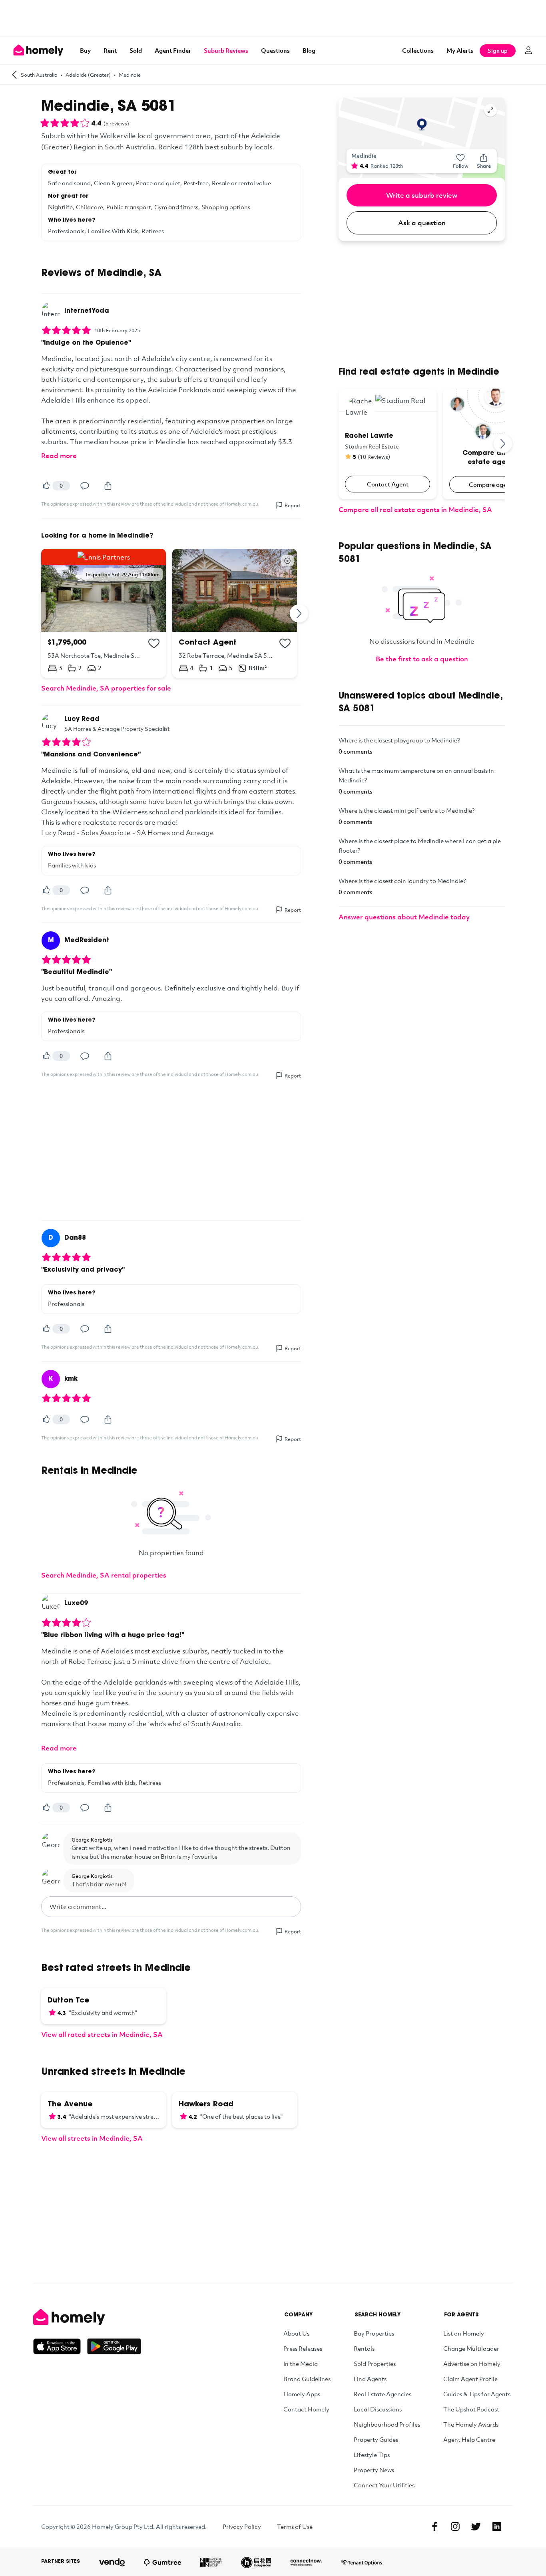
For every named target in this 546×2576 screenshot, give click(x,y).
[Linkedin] (497, 2526)
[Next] (299, 613)
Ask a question (422, 223)
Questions (275, 50)
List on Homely (464, 2333)
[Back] (14, 74)
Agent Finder (173, 50)
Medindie (130, 75)
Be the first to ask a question (422, 659)
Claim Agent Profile (470, 2379)
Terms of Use (295, 2526)
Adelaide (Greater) (88, 75)
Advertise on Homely (472, 2364)
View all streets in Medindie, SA (92, 2138)
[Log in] (528, 50)
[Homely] (87, 2317)
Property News (374, 2470)
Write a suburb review (422, 195)
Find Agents (370, 2379)
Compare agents (492, 484)
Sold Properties (375, 2364)
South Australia (39, 75)
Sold (136, 50)
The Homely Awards (471, 2424)
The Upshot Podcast (471, 2409)
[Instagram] (455, 2526)
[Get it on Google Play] (114, 2346)
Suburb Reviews (226, 50)
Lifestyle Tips (372, 2455)
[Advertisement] (273, 18)
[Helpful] (46, 486)
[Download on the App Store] (60, 2346)
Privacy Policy (242, 2526)
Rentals (364, 2348)
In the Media (301, 2364)
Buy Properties (374, 2333)
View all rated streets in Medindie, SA (102, 2034)
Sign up (498, 51)
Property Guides (376, 2439)
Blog (309, 50)
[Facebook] (434, 2526)
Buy (85, 50)
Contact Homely (306, 2409)
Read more (59, 455)
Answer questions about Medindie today (404, 917)
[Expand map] (490, 110)
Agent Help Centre (469, 2439)
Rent (110, 50)
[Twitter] (476, 2526)
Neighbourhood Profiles (387, 2424)
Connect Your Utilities (384, 2485)
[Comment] (85, 486)
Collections (418, 50)
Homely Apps (302, 2394)
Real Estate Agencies (383, 2394)
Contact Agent (388, 484)
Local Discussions (378, 2409)
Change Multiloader (471, 2348)
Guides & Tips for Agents (477, 2394)
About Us (296, 2333)
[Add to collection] (154, 643)
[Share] (108, 486)
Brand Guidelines (307, 2379)
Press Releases (303, 2348)
